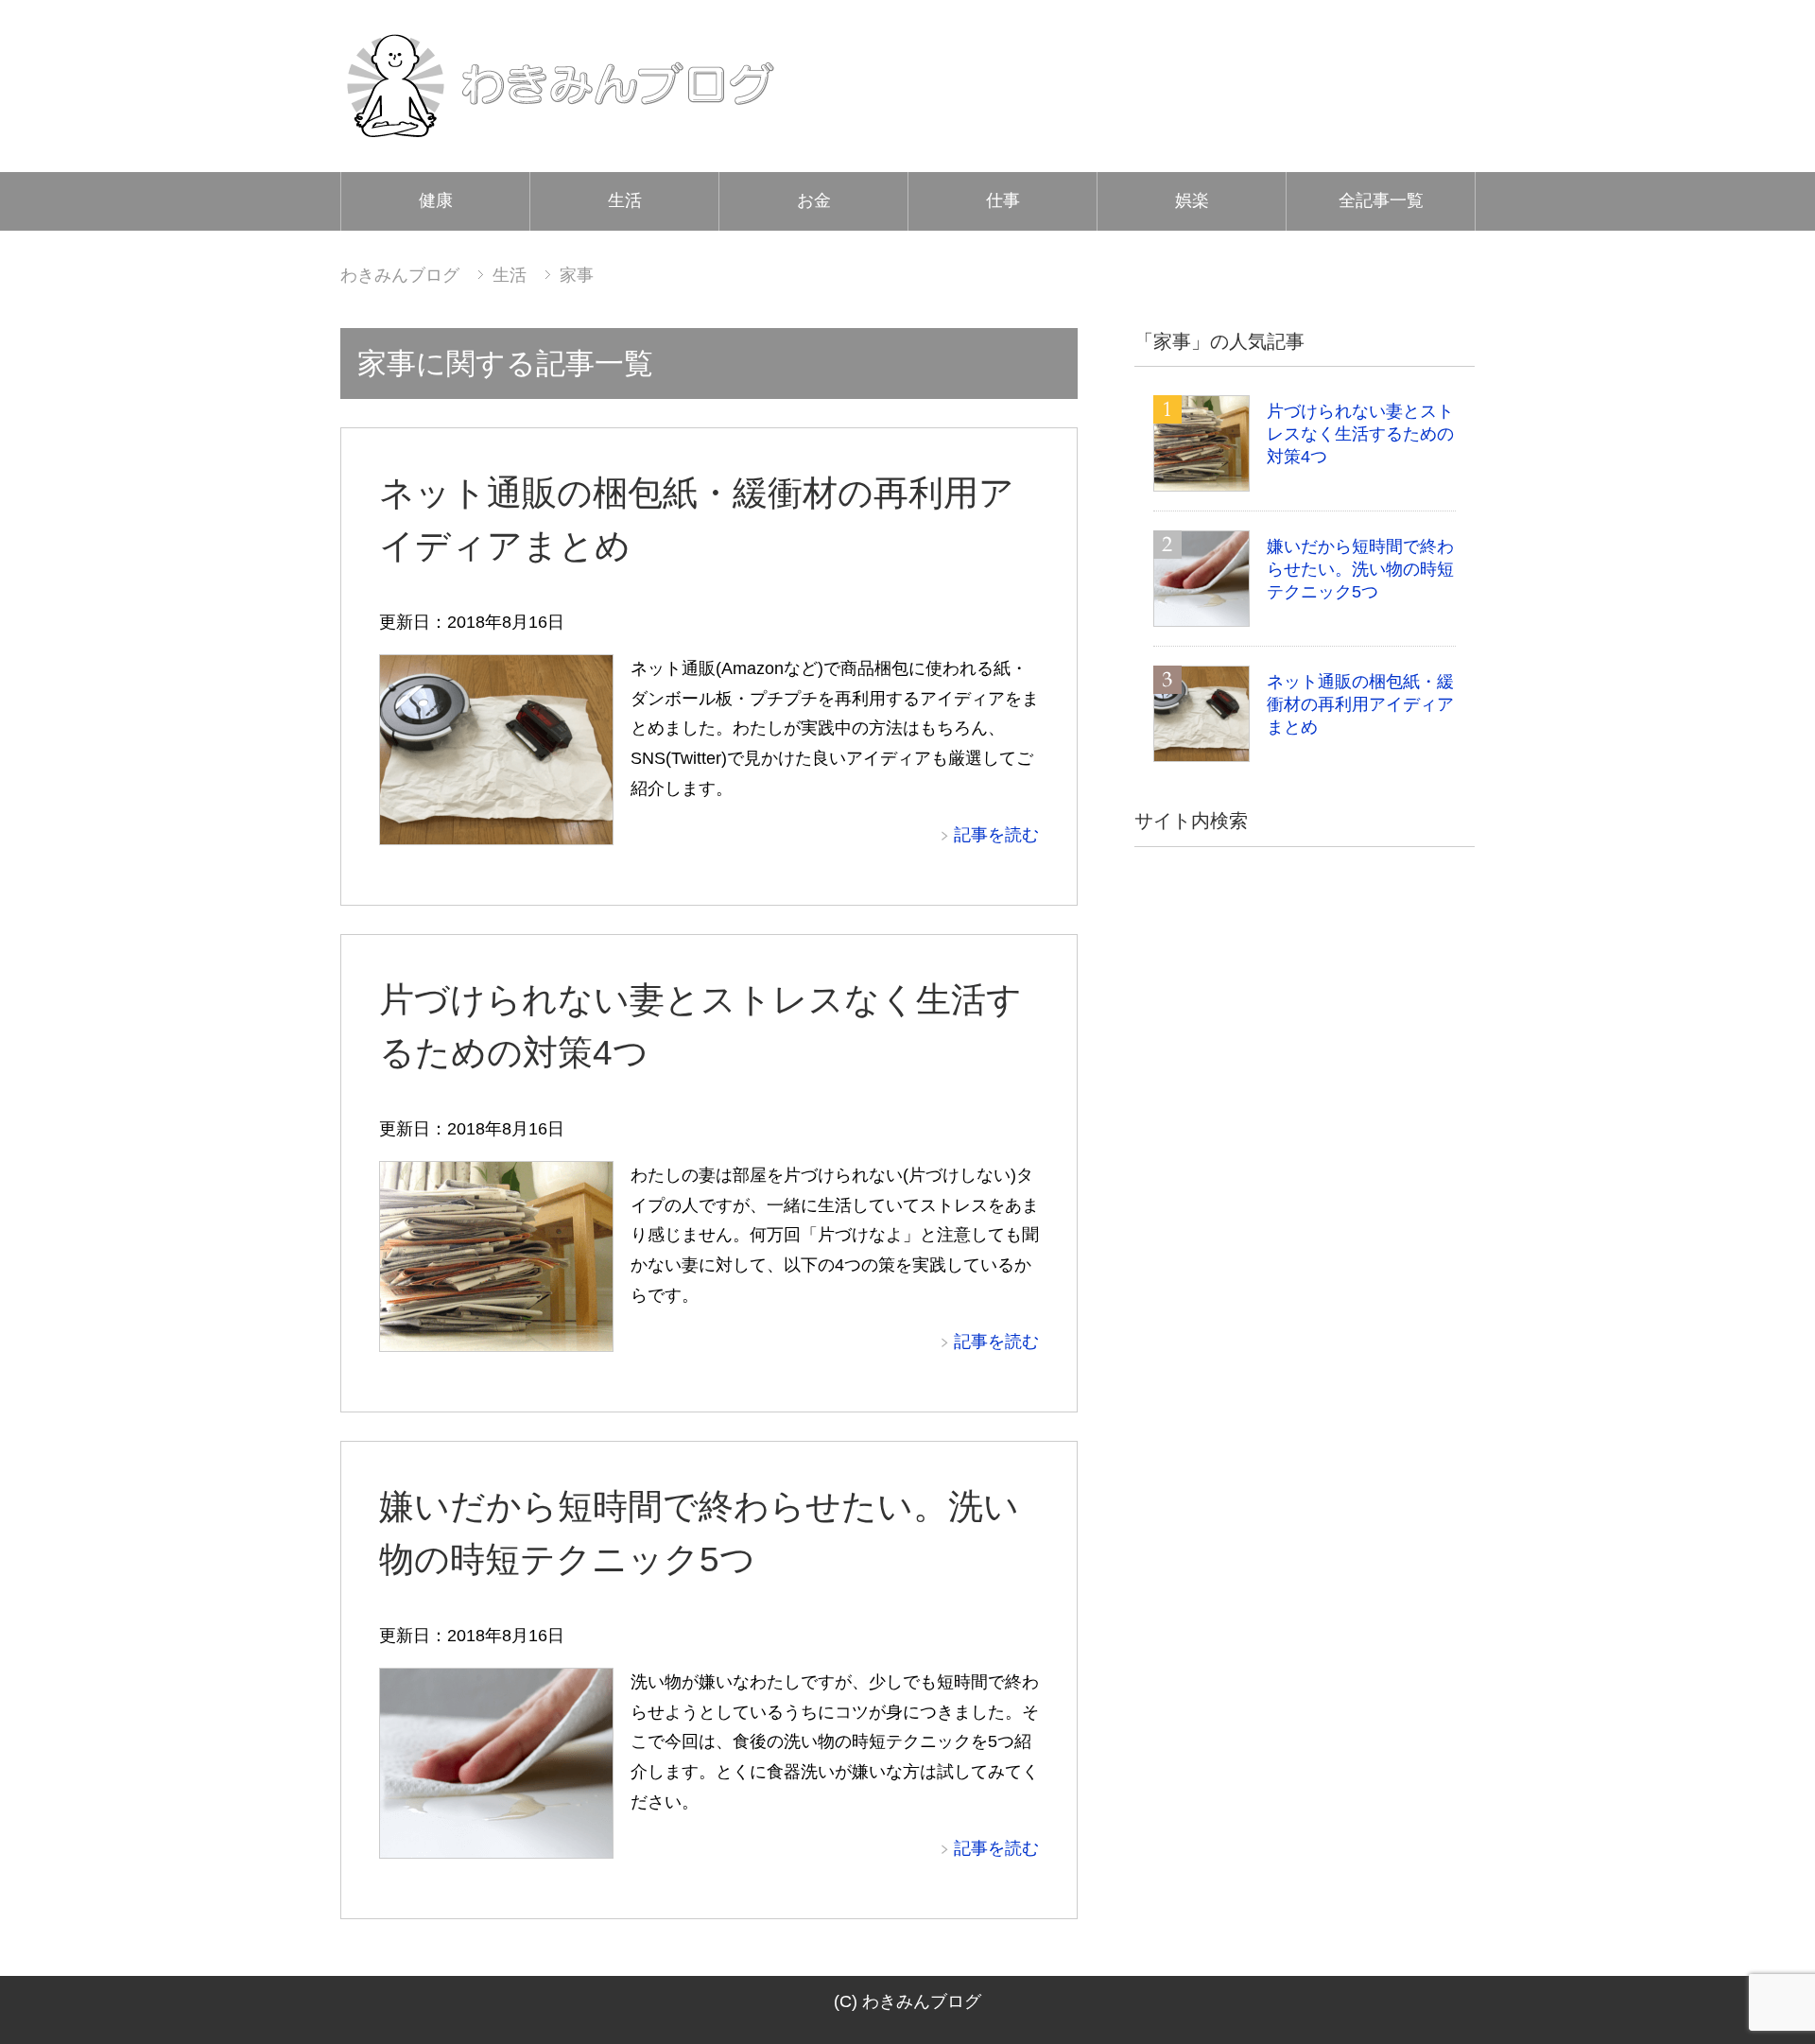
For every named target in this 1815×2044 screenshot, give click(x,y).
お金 (814, 200)
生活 (625, 200)
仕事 (1003, 200)
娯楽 (1192, 200)
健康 (436, 200)
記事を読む (996, 835)
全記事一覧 (1381, 200)
